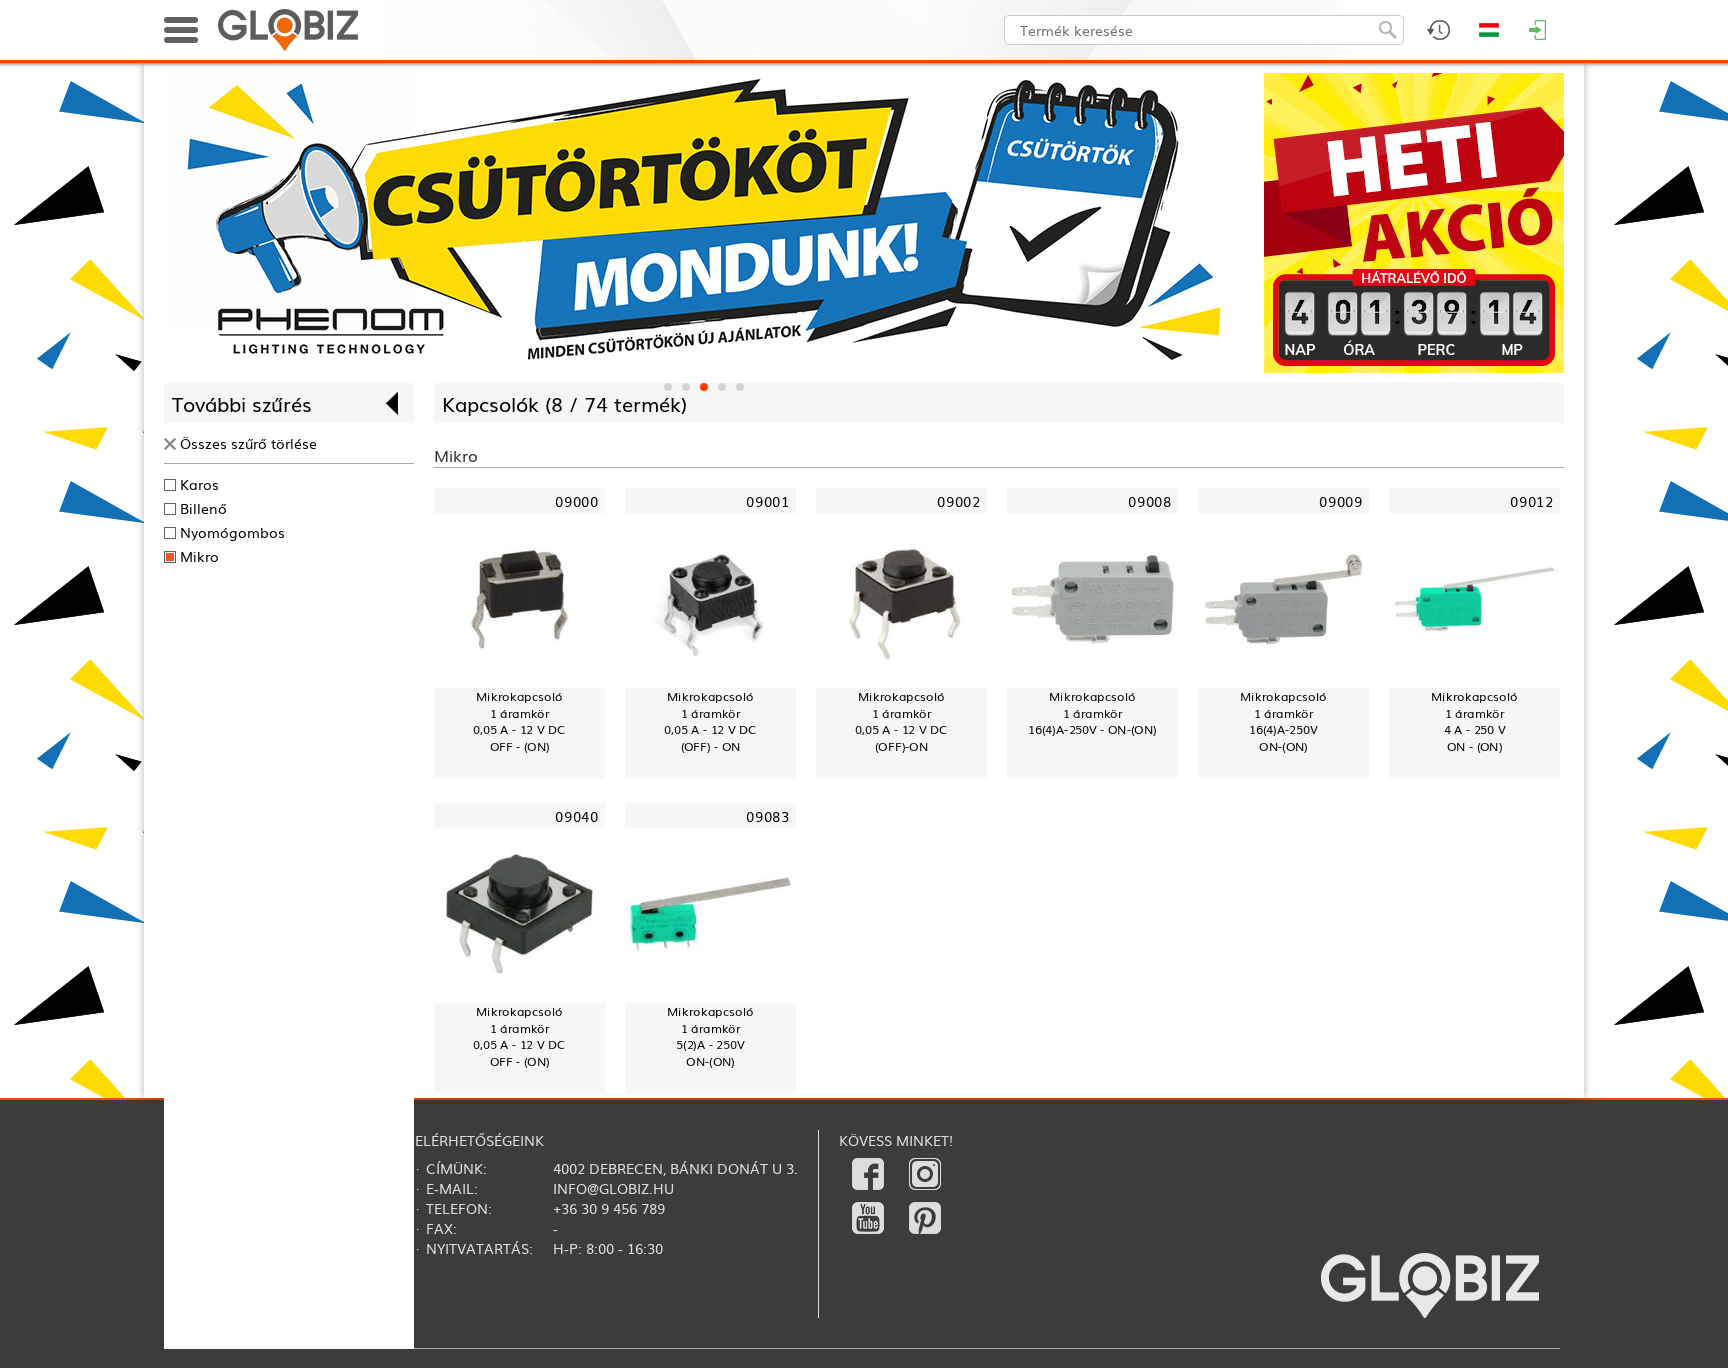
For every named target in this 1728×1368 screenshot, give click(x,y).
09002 (958, 501)
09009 (1340, 501)
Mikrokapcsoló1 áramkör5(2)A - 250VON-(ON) (710, 1036)
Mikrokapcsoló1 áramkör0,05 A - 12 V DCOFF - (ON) (519, 721)
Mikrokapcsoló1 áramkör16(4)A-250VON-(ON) (1283, 721)
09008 (1149, 501)
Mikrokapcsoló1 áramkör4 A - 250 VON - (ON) (1474, 721)
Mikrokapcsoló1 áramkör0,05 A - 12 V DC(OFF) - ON (710, 721)
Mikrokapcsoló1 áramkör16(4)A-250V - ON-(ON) (1092, 713)
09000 (576, 501)
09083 (767, 816)
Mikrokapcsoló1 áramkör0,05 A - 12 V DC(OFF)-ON (901, 721)
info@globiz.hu (613, 1188)
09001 (767, 501)
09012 (1531, 501)
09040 (576, 816)
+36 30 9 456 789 (609, 1208)
